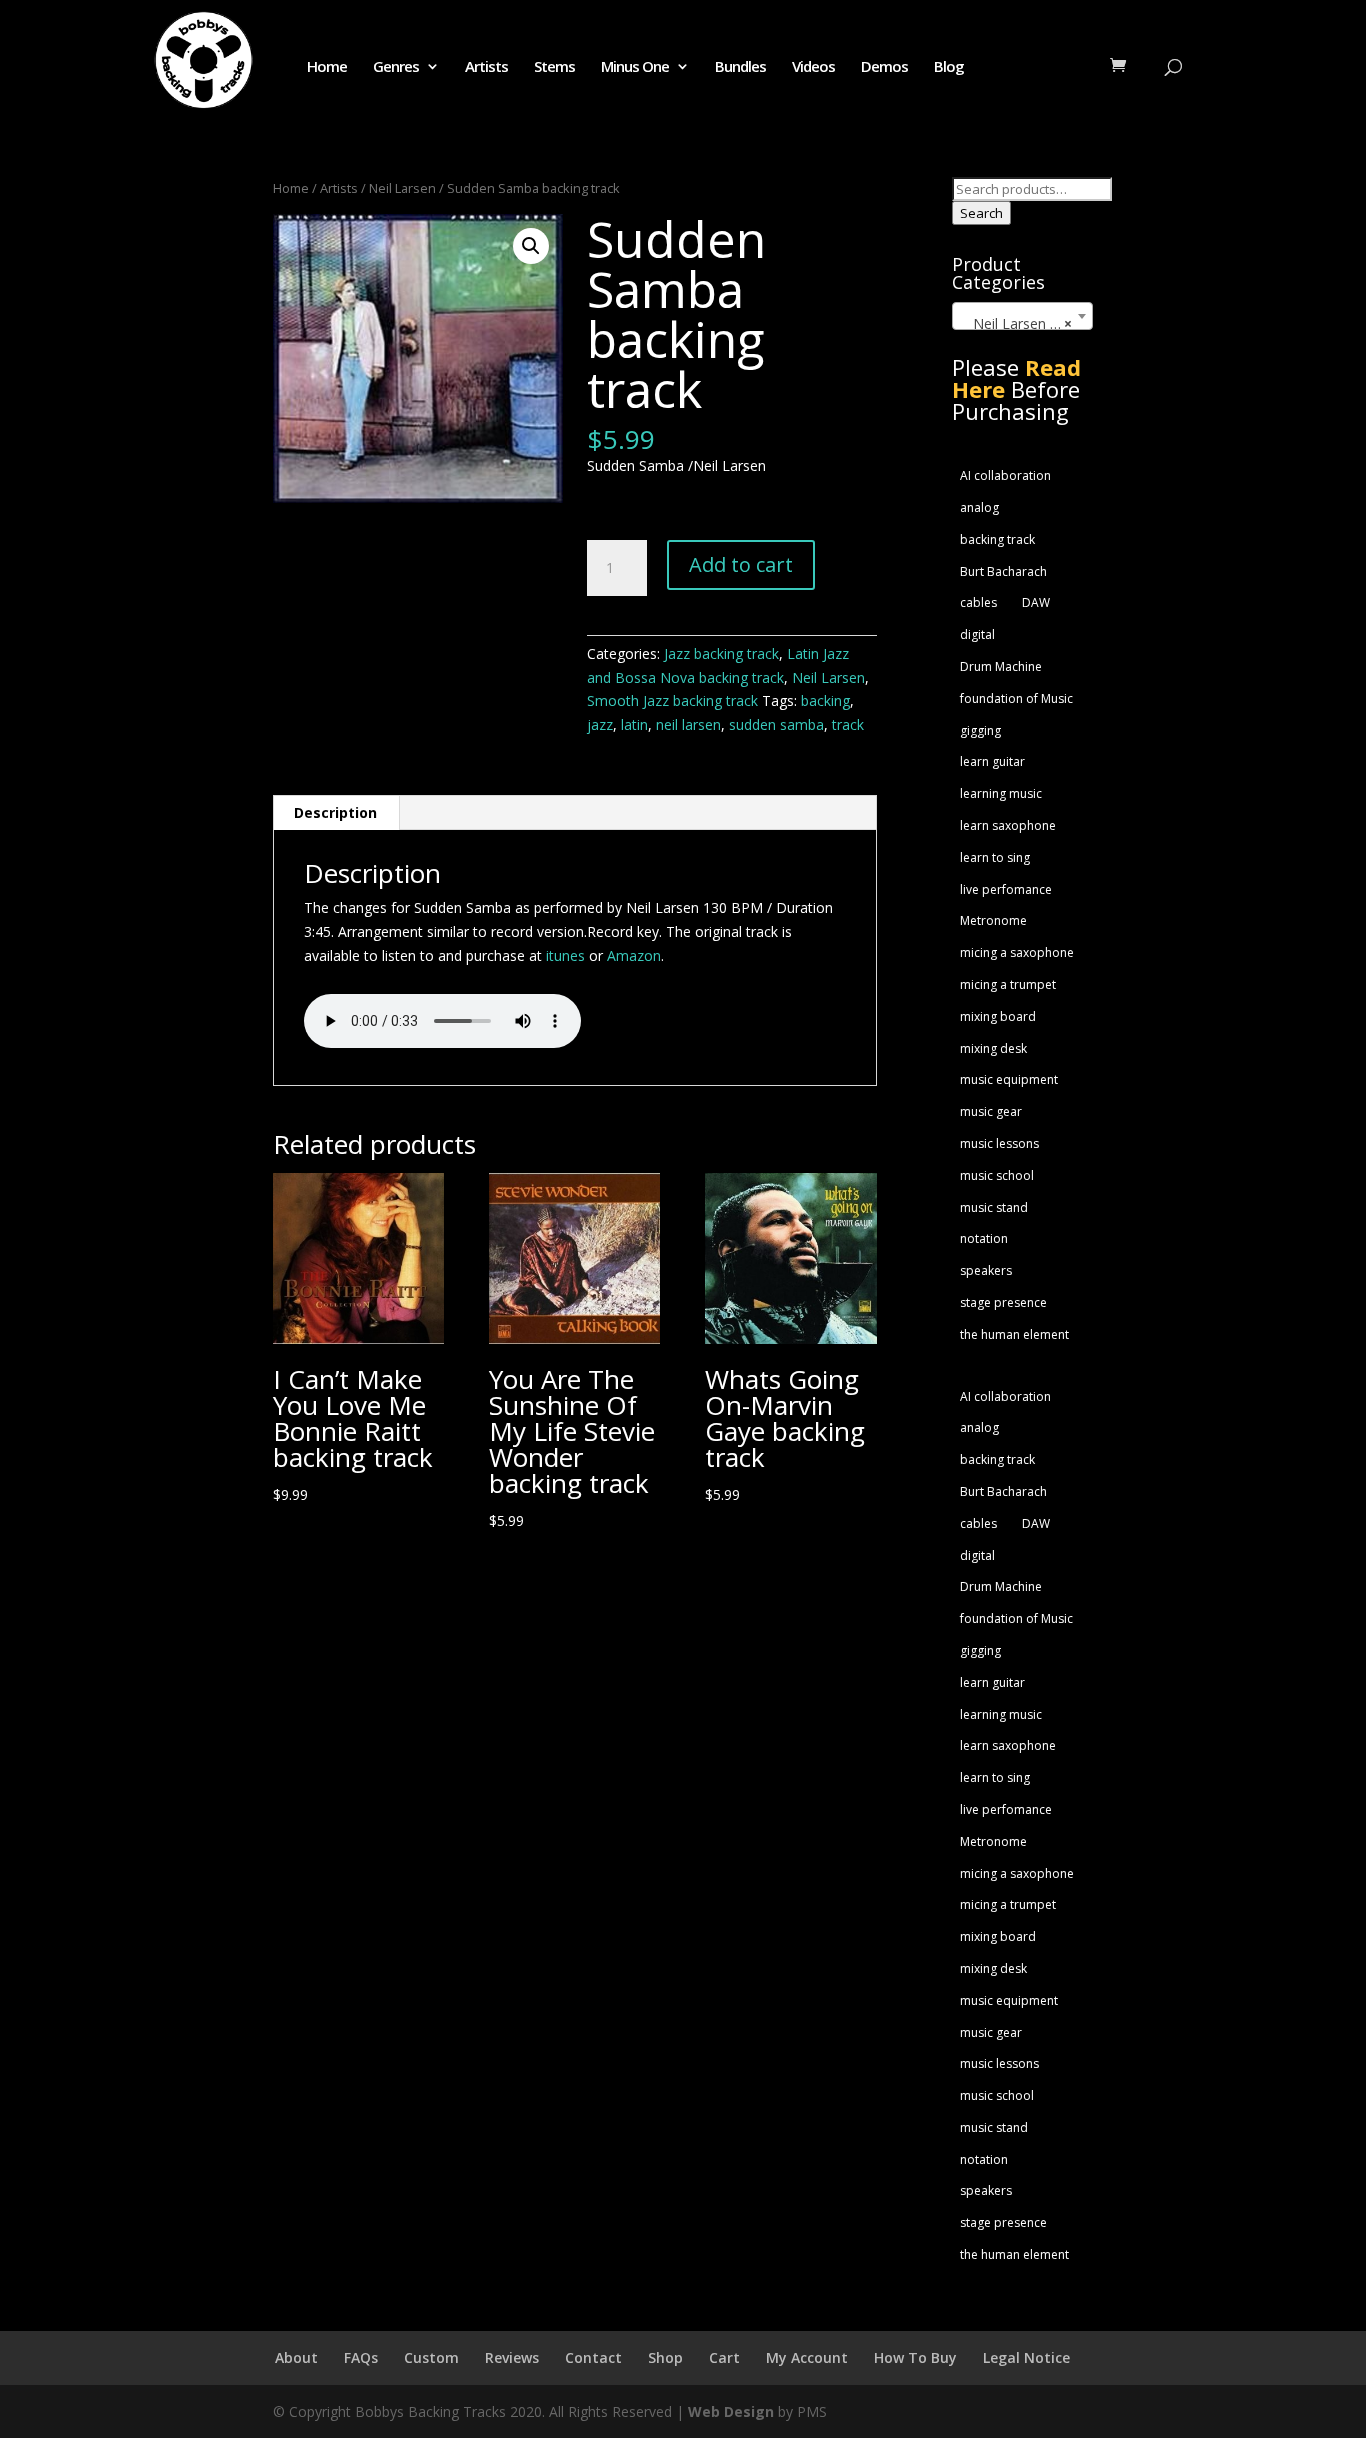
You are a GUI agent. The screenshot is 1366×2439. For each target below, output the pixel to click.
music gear (991, 1111)
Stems (554, 67)
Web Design (731, 2411)
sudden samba (776, 724)
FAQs (361, 2357)
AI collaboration (1005, 475)
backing (825, 700)
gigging (980, 730)
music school (997, 1175)
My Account (807, 2357)
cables (978, 602)
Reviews (512, 2357)
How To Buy (915, 2357)
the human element (1014, 1334)
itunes (565, 955)
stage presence (1003, 1302)
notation (984, 1238)
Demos (884, 67)
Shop (665, 2357)
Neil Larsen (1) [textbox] (1016, 323)
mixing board (998, 1016)
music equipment (1009, 1079)
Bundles (740, 67)
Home (327, 67)
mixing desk (993, 1048)
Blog (949, 67)
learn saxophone (1008, 825)
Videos (813, 67)
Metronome (993, 920)
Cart (724, 2357)
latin (634, 724)
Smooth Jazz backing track (672, 700)
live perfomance (1006, 889)
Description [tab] (335, 812)
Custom (431, 2357)
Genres (396, 67)
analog (979, 507)
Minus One (635, 67)
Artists (486, 67)
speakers (986, 1270)
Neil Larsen (402, 188)
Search (981, 213)
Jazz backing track (721, 653)
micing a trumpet (1008, 984)
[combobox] (1022, 316)
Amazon (634, 955)
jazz (600, 724)
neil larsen (688, 724)
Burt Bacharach (1003, 571)
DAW (1036, 602)
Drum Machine (1001, 666)
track (848, 724)
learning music (1001, 793)
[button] (531, 246)
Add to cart (741, 564)
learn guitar (992, 761)
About (296, 2357)
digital (977, 634)
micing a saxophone (1017, 952)
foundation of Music (1016, 698)
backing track (997, 539)
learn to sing (995, 857)
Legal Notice (1026, 2357)
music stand (994, 1207)
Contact (593, 2357)
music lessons (999, 1143)
